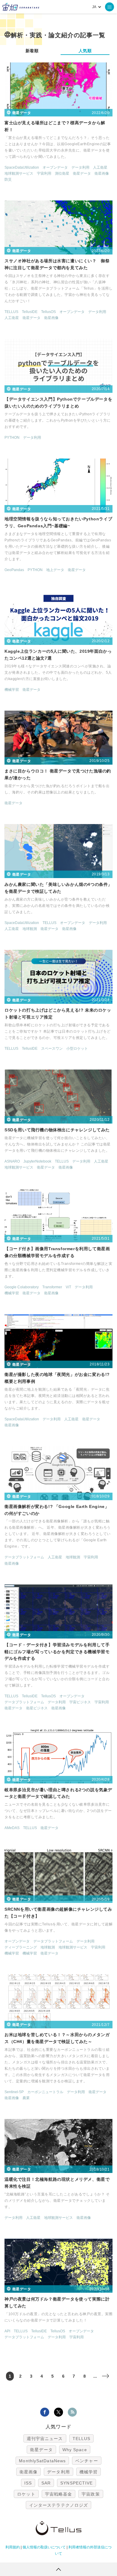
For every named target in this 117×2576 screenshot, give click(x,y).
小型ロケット (77, 1049)
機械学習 (12, 690)
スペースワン (52, 1049)
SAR (46, 2483)
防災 (8, 179)
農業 (26, 2098)
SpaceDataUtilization (22, 167)
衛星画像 (102, 173)
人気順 (85, 51)
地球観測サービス (19, 173)
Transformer (52, 1287)
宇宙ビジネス (80, 1702)
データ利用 (80, 167)
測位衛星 (62, 173)
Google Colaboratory (22, 1287)
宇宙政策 (91, 2494)
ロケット (26, 2494)
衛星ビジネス (37, 1708)
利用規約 (13, 2547)
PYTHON (12, 438)
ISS (28, 2483)
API (7, 2331)
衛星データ (82, 173)
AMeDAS (12, 1828)
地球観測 (30, 929)
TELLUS (11, 312)
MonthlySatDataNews (42, 2461)
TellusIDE (30, 312)
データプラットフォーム (24, 1557)
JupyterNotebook (37, 1161)
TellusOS (48, 312)
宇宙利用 (44, 173)
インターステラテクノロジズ (58, 2505)
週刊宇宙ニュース (45, 2439)
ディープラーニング (21, 1947)
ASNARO (12, 1161)
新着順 (32, 51)
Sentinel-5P (14, 2092)
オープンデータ (55, 167)
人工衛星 (100, 167)
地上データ (55, 570)
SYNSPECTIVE (76, 2483)
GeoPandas (14, 570)
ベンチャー (87, 2461)
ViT (68, 1287)
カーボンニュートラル (45, 2092)
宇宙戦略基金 (59, 2494)
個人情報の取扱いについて (44, 2547)
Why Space (75, 2450)
